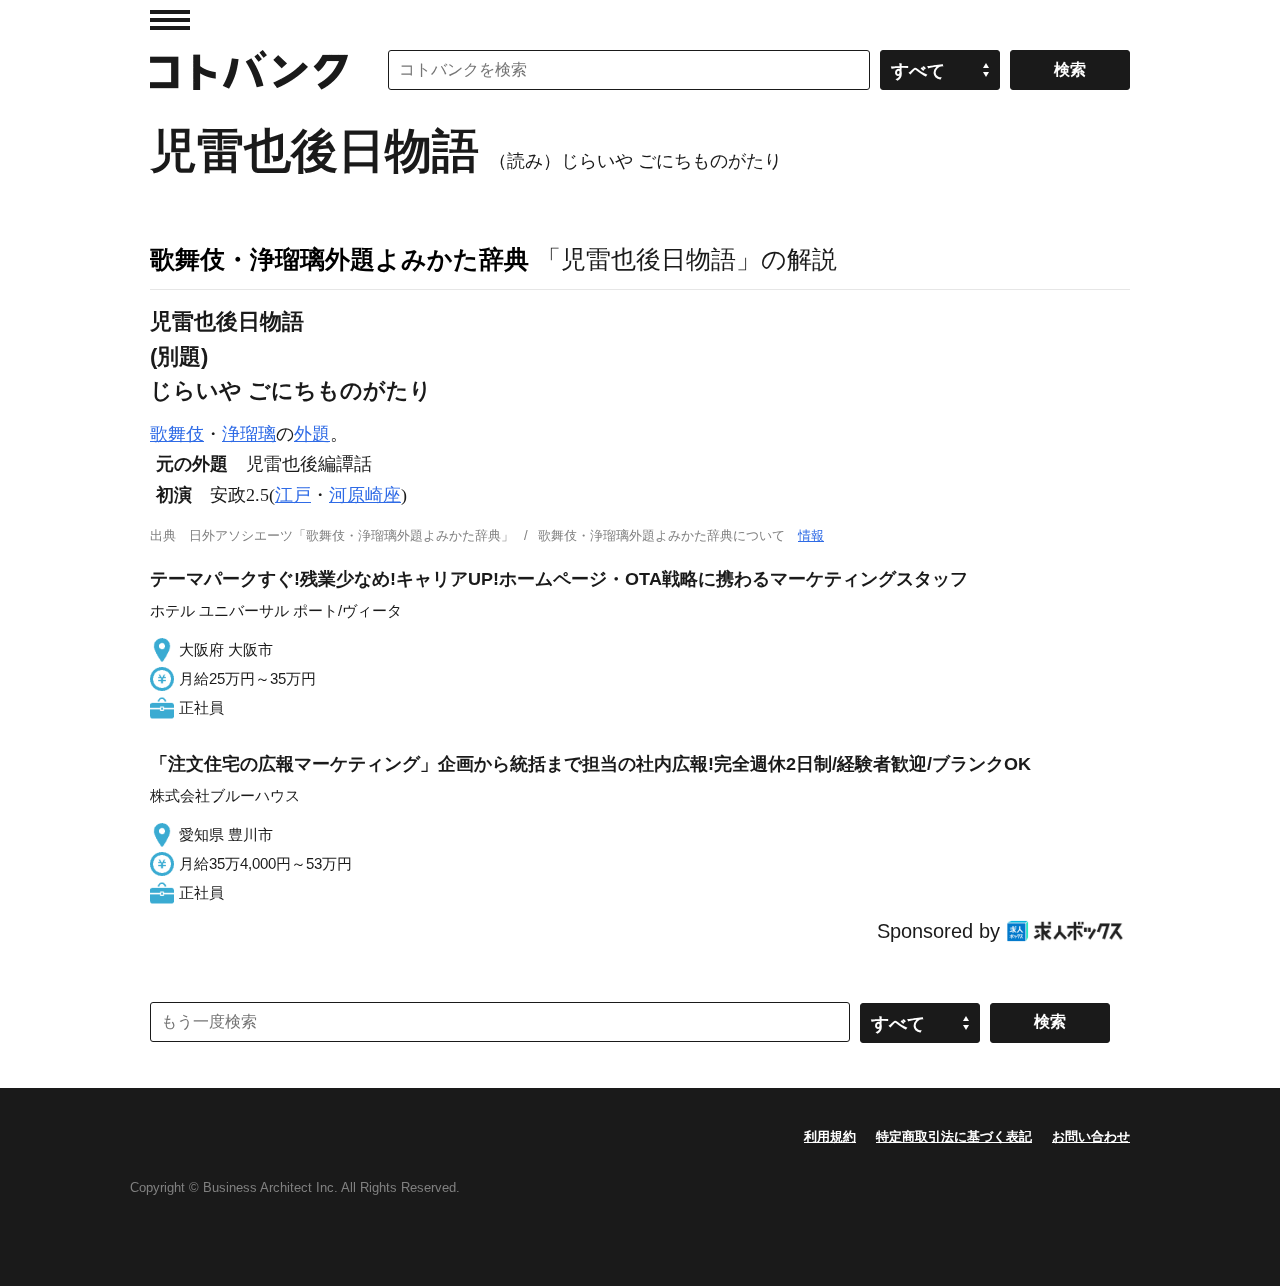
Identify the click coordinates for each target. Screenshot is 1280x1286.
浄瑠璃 (249, 434)
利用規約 (830, 1136)
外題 (312, 434)
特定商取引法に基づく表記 (954, 1136)
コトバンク (249, 70)
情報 (811, 535)
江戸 (293, 495)
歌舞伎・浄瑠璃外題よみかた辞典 (339, 259)
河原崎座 (365, 495)
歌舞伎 (177, 434)
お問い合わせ (1091, 1136)
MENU (170, 20)
